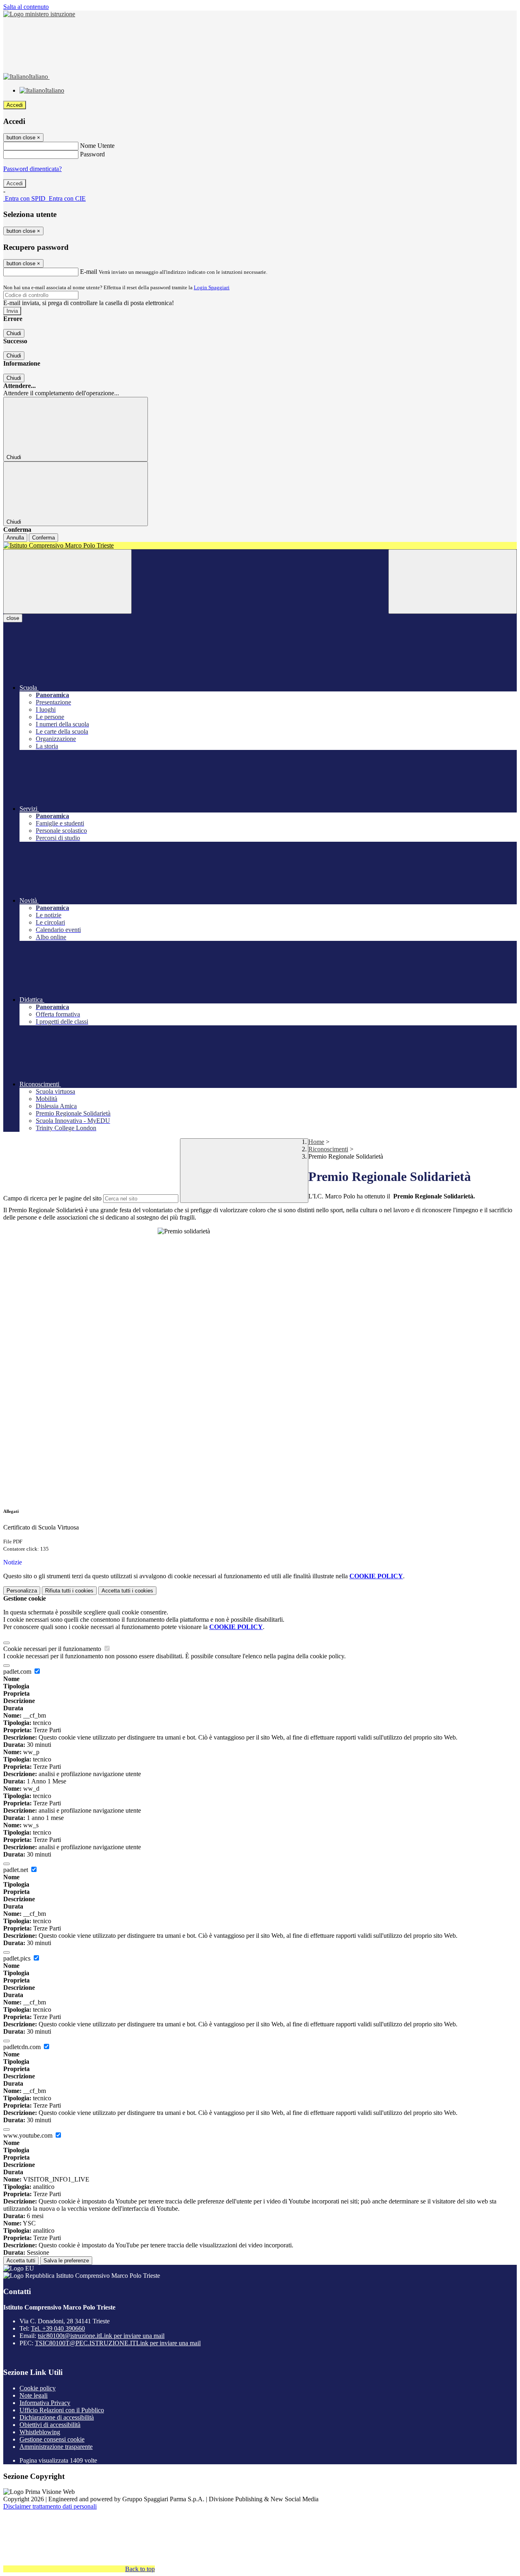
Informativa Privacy (45, 2403)
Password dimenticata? (32, 169)
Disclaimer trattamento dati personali (50, 2506)
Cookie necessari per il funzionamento (53, 1649)
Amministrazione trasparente (56, 2447)
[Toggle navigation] (67, 582)
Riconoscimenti (328, 1149)
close (13, 618)
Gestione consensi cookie (52, 2439)
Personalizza (22, 1591)
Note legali (34, 2395)
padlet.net (16, 1870)
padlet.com (18, 1671)
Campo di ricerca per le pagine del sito (52, 1198)
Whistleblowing (40, 2432)
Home (316, 1142)
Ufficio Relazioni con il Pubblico (62, 2410)
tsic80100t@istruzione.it (101, 2336)
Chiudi (14, 333)
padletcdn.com (23, 2047)
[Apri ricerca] (453, 582)
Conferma (43, 538)
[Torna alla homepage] (260, 546)
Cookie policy (38, 2388)
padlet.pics (18, 1958)
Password (92, 154)
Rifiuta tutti (69, 1591)
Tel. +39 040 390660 (58, 2328)
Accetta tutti (127, 1591)
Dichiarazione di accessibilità (57, 2417)
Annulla (15, 538)
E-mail (89, 272)
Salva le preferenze (66, 2261)
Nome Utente (97, 146)
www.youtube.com (29, 2135)
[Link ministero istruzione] (39, 14)
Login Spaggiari (212, 287)
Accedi (15, 105)
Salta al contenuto (26, 7)
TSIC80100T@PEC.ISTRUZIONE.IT (118, 2343)
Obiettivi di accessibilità (50, 2425)
